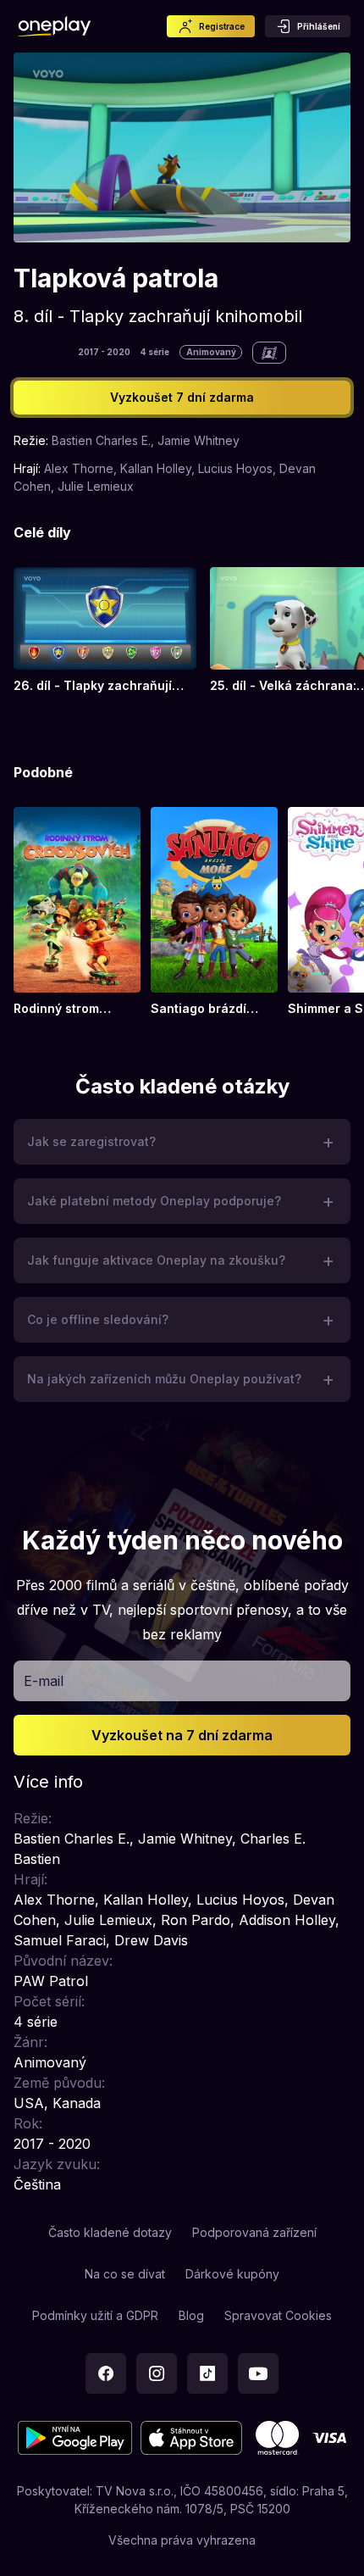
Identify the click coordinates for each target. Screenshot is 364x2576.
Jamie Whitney (199, 440)
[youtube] (258, 2373)
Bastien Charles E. (101, 440)
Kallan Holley (156, 468)
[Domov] (55, 26)
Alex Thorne (79, 468)
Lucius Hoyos (235, 468)
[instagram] (157, 2373)
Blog (191, 2315)
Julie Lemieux (96, 486)
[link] (105, 631)
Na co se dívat (125, 2274)
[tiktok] (207, 2373)
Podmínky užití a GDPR (95, 2315)
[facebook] (106, 2373)
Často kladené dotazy (110, 2232)
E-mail (44, 1681)
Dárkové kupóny (232, 2274)
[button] (182, 1142)
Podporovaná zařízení (254, 2232)
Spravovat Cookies (278, 2315)
